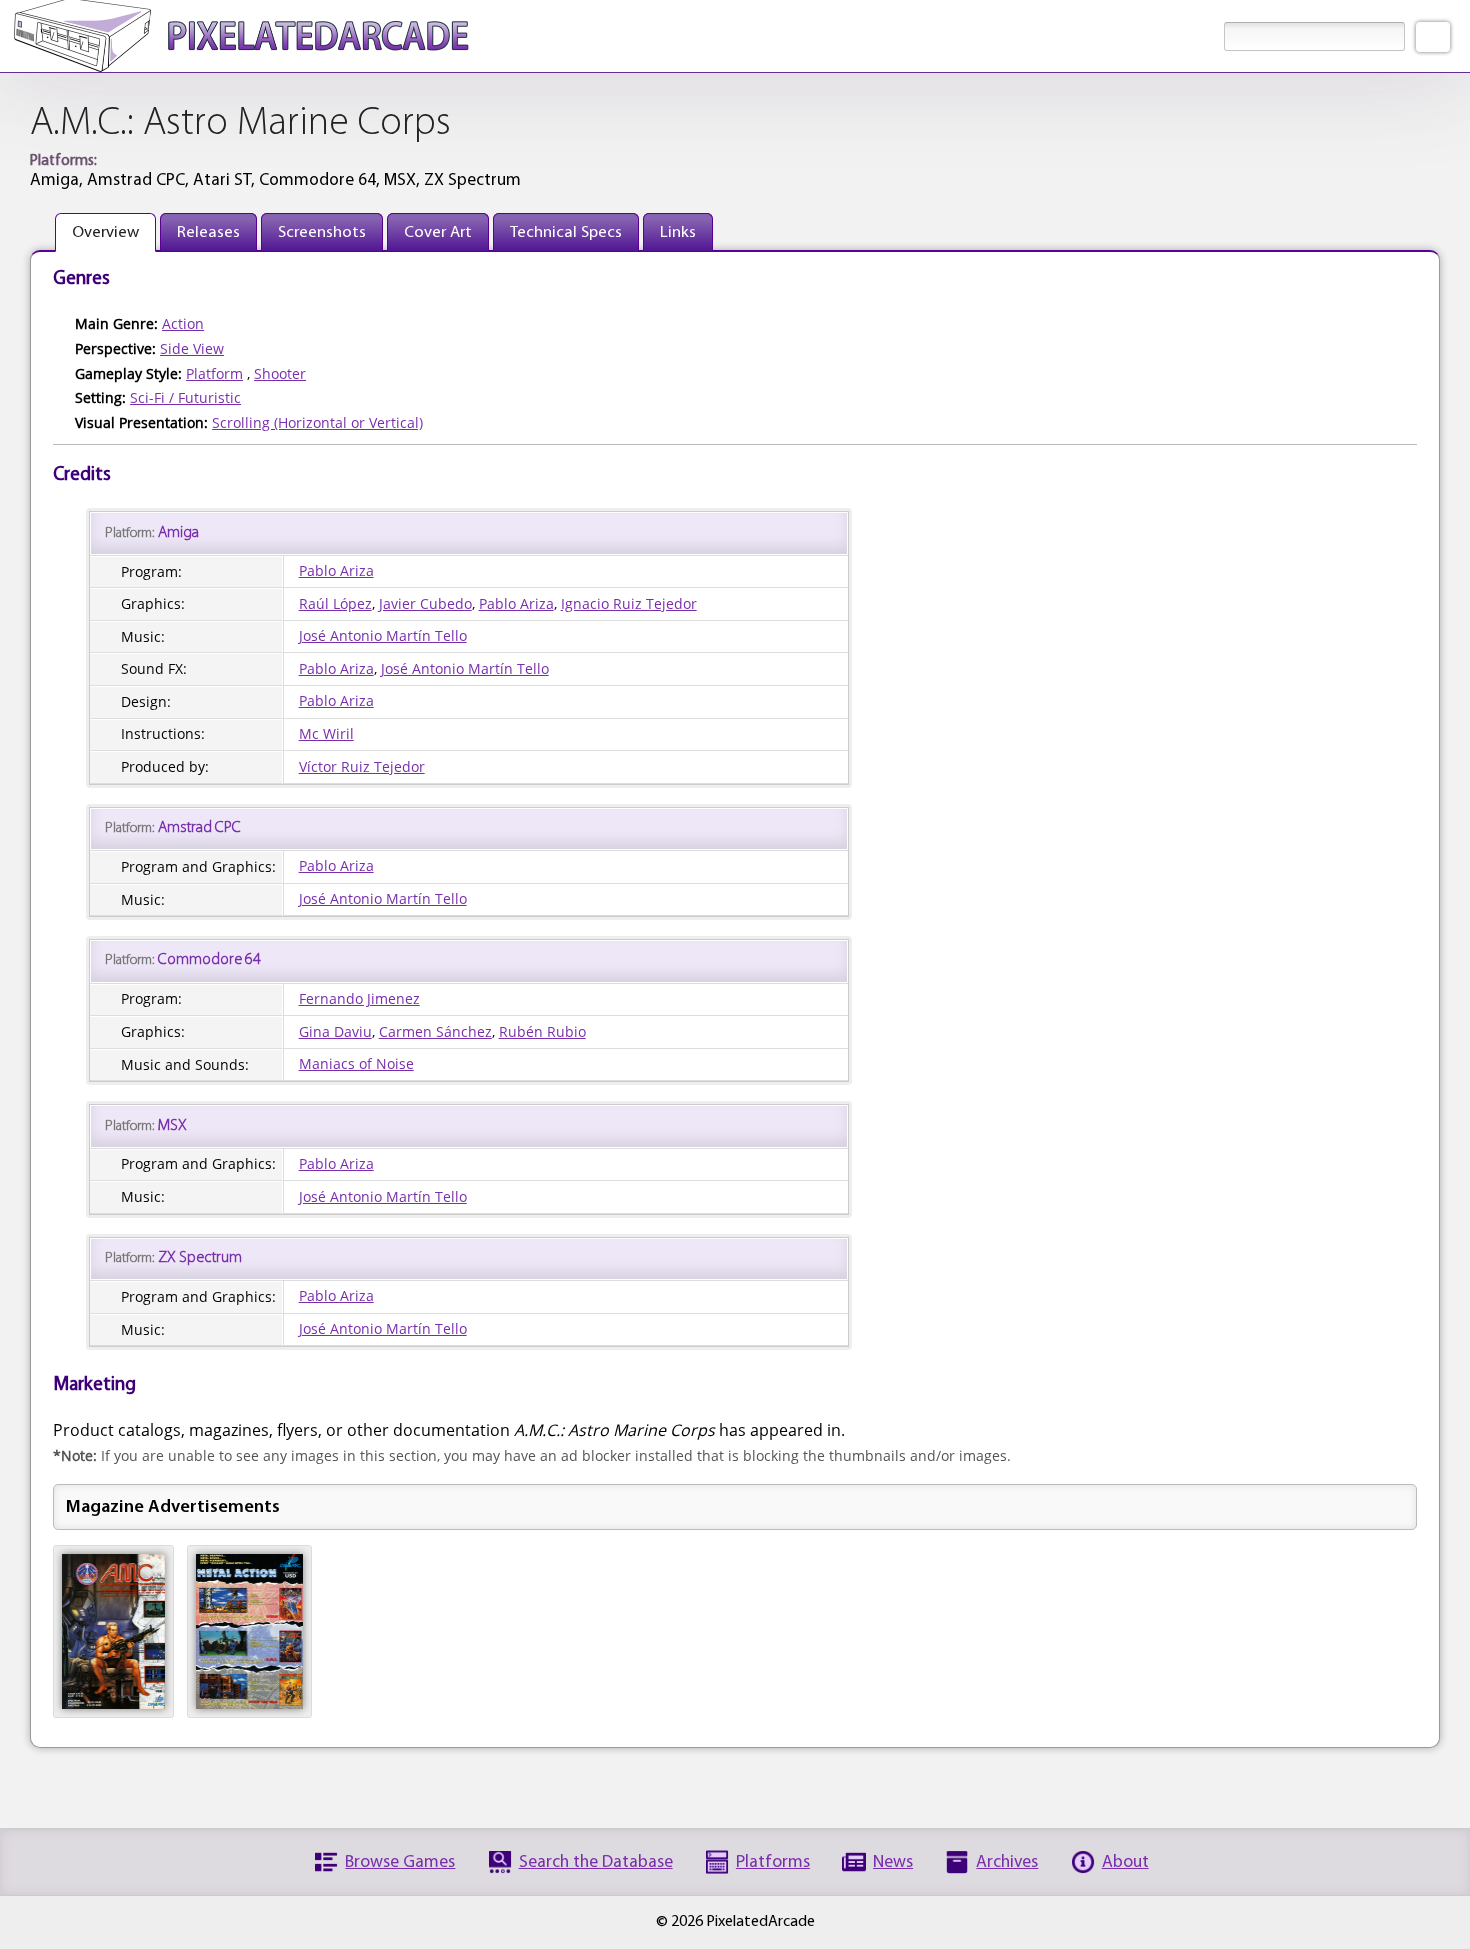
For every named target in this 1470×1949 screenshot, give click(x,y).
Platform (214, 373)
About (1125, 1862)
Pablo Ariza (336, 570)
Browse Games (400, 1862)
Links (678, 232)
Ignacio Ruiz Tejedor (629, 603)
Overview (105, 232)
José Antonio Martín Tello (383, 635)
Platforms (773, 1862)
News (893, 1862)
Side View (192, 348)
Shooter (280, 373)
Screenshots (322, 232)
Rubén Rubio (542, 1031)
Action (183, 323)
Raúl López (335, 603)
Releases (208, 232)
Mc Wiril (326, 733)
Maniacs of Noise (356, 1063)
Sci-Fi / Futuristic (185, 397)
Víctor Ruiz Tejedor (362, 766)
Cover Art (438, 232)
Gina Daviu (335, 1031)
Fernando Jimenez (359, 998)
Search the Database (596, 1862)
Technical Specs (566, 232)
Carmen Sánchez (435, 1031)
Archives (1007, 1862)
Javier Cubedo (425, 603)
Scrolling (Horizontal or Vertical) (317, 422)
